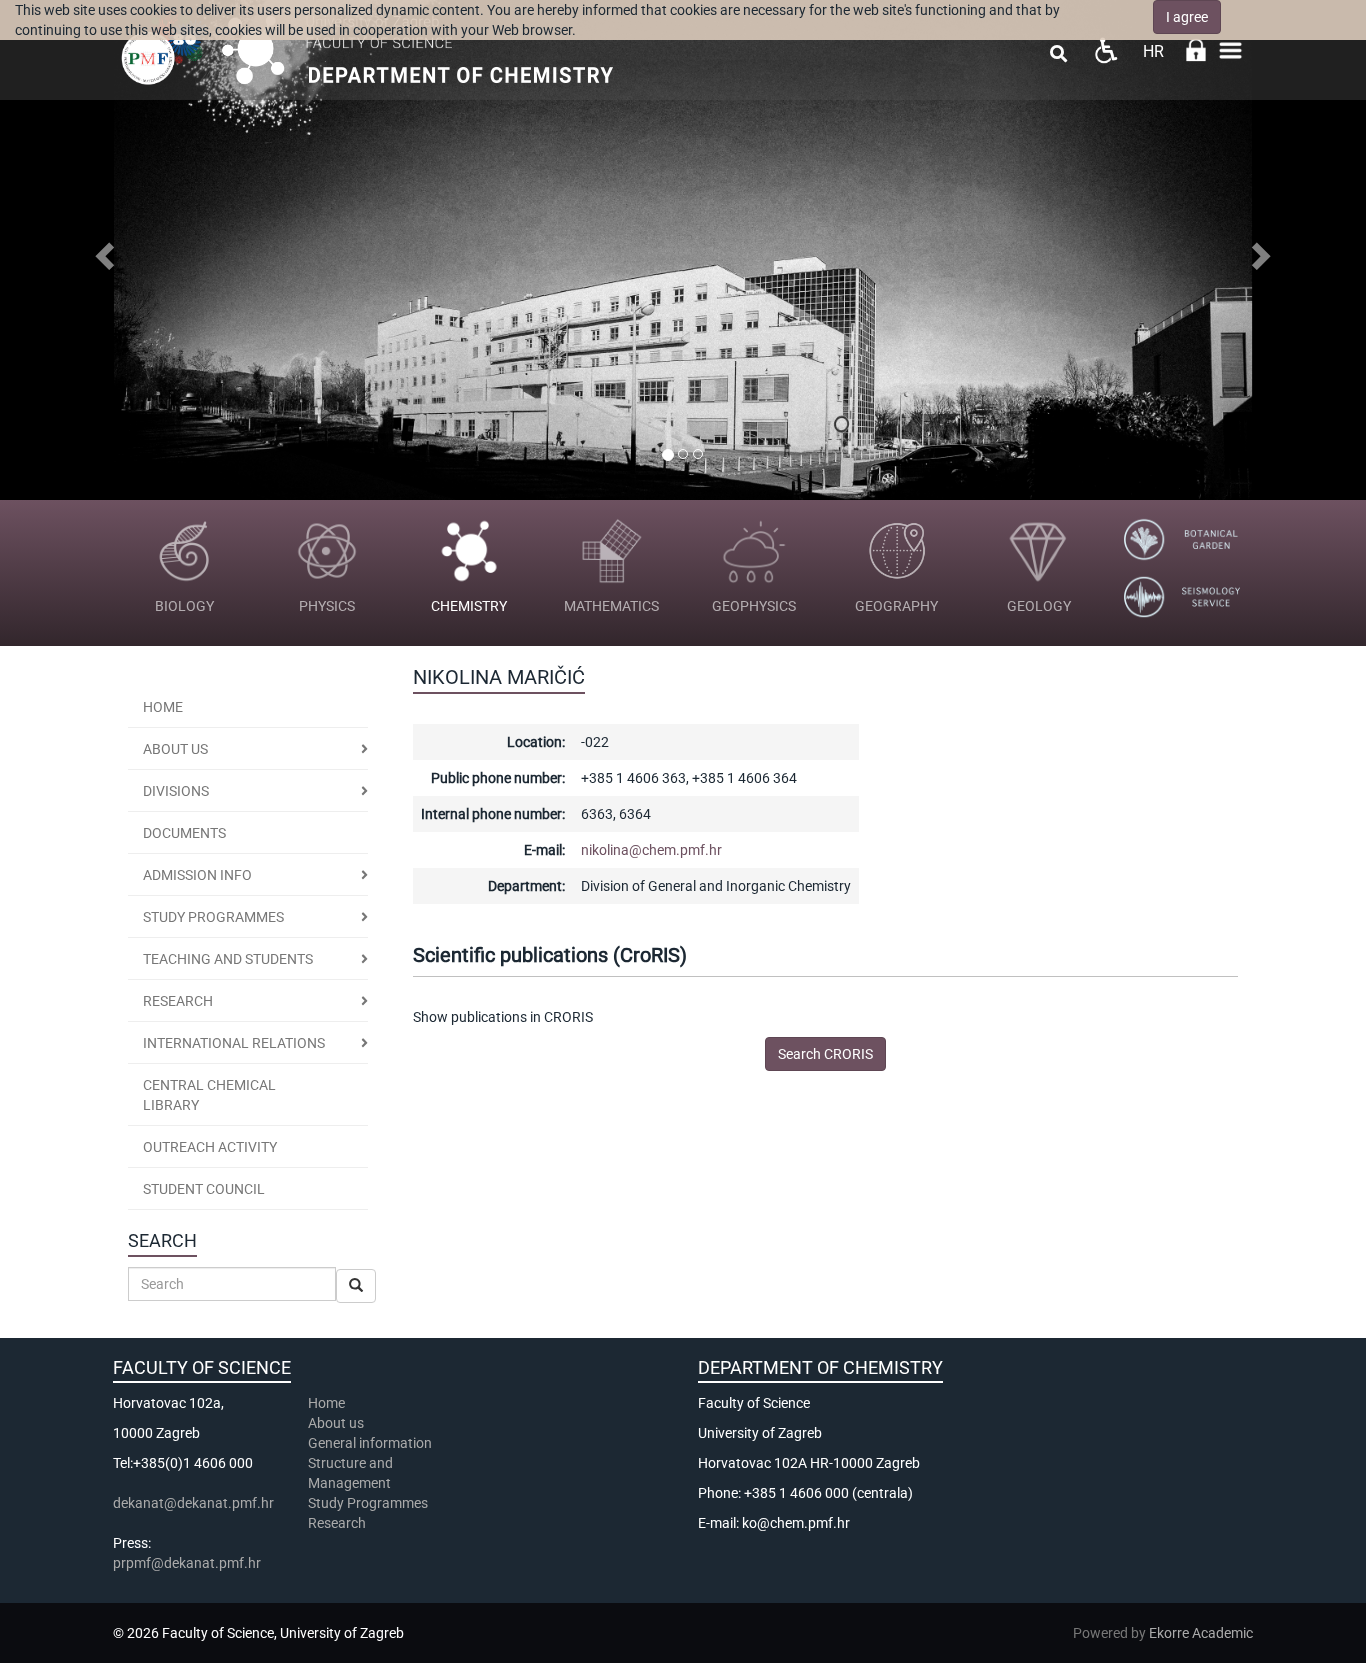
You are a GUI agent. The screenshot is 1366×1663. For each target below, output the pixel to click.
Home (163, 707)
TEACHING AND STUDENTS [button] (228, 959)
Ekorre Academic (1201, 1633)
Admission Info (197, 875)
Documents (184, 833)
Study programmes (213, 917)
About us (175, 749)
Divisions (176, 791)
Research (338, 1523)
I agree (1187, 17)
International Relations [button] (234, 1043)
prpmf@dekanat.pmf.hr (187, 1563)
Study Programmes (368, 1503)
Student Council (204, 1189)
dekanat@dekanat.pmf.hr (193, 1503)
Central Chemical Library (209, 1095)
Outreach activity (210, 1147)
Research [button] (178, 1001)
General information (370, 1443)
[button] (102, 250)
